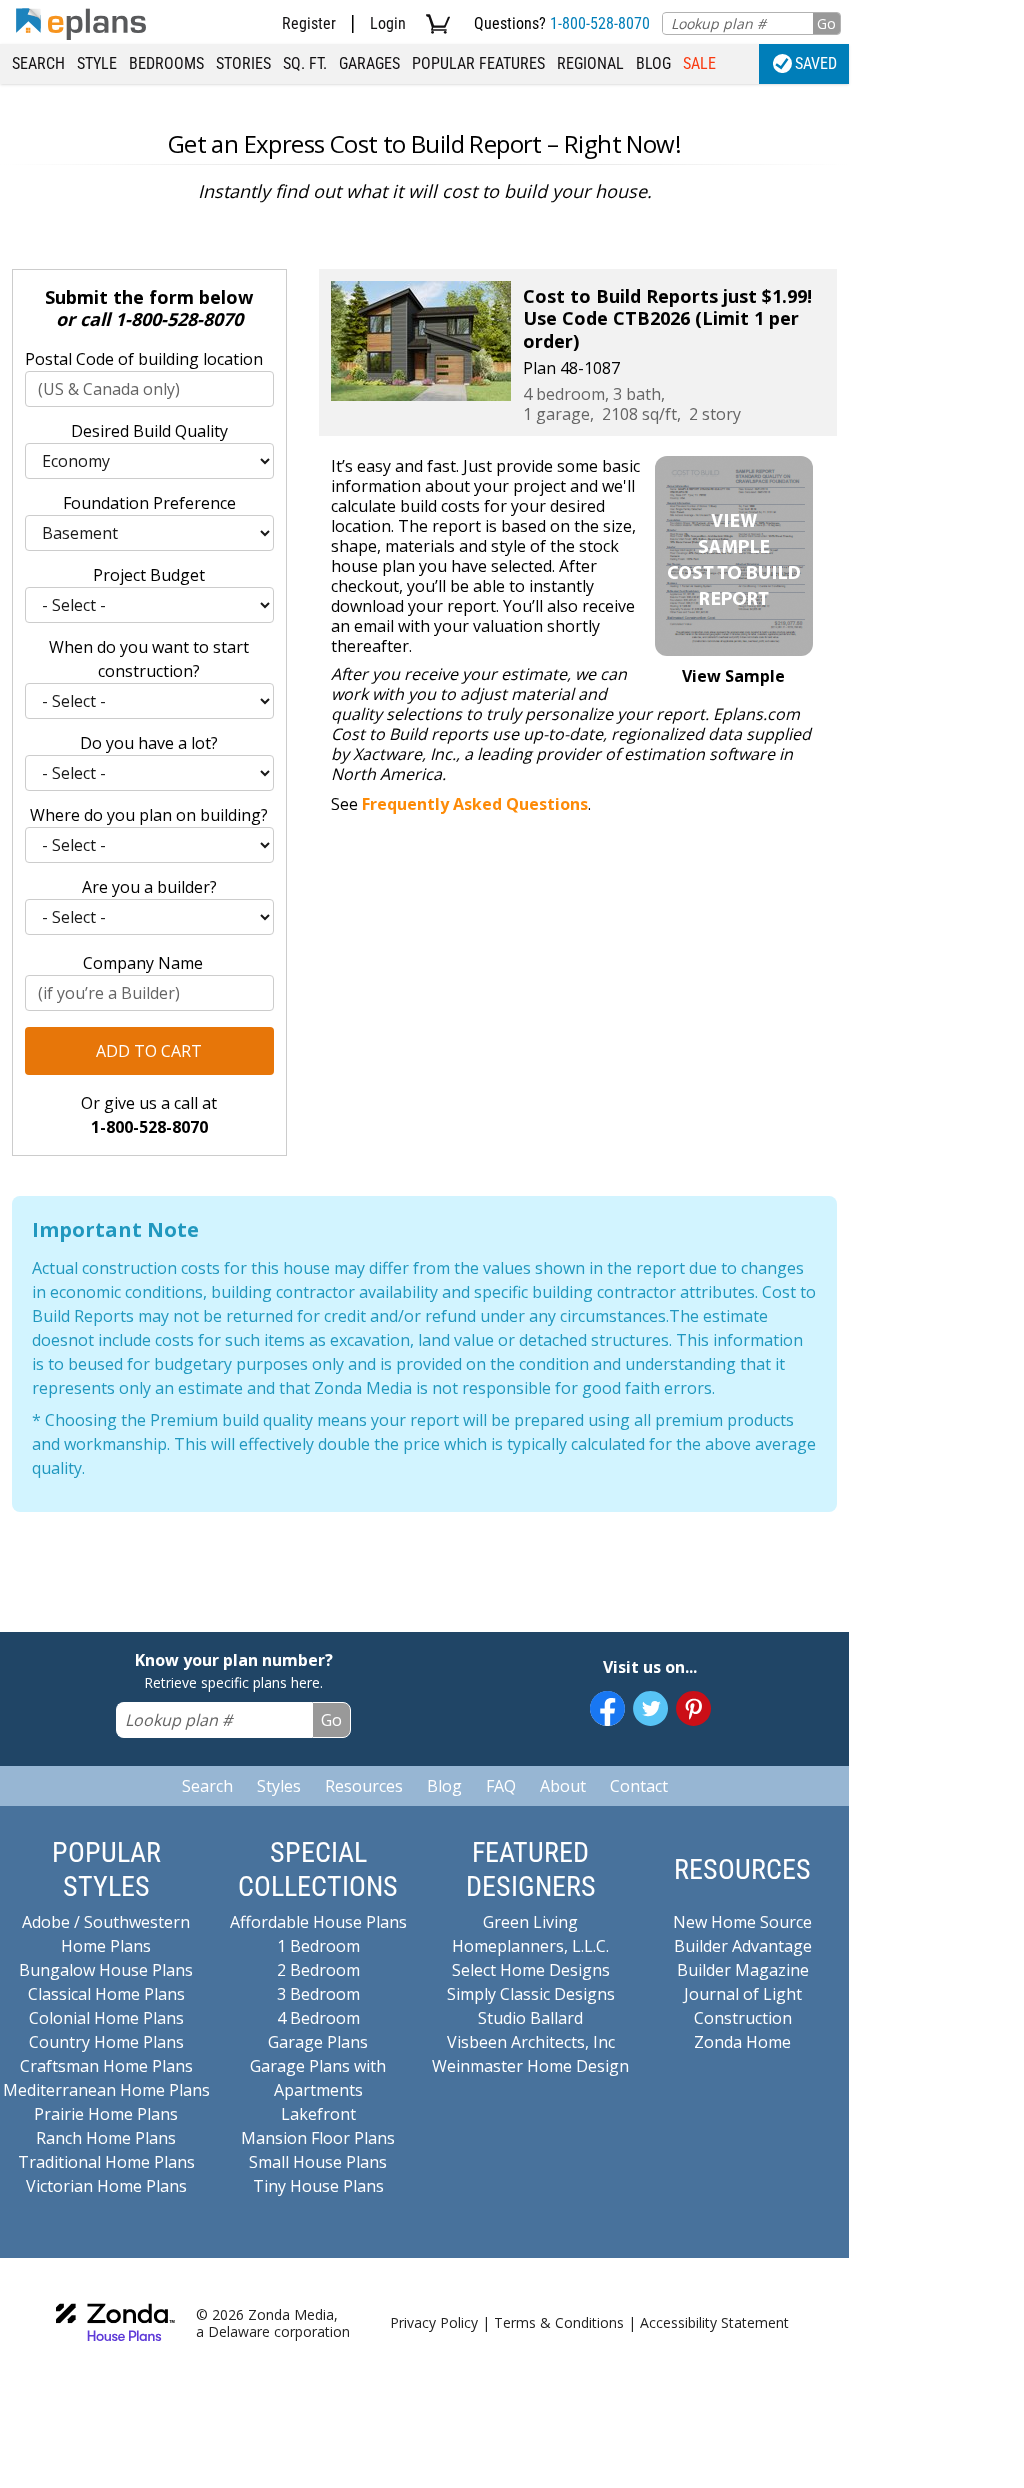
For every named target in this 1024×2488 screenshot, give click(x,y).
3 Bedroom (318, 1994)
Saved (816, 63)
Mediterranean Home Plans (106, 2090)
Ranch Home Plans (106, 2138)
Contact (639, 1786)
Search (38, 63)
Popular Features (478, 63)
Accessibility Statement (714, 2322)
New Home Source (742, 1922)
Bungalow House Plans (106, 1970)
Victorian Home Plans (106, 2186)
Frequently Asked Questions (475, 804)
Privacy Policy (434, 2322)
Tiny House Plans (318, 2186)
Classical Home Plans (106, 1994)
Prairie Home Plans (106, 2114)
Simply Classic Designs (531, 1994)
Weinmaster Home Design (530, 2066)
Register (309, 23)
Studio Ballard (530, 2018)
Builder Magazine (743, 1970)
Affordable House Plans (318, 1922)
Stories (243, 63)
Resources (364, 1786)
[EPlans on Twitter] (650, 1708)
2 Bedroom (318, 1970)
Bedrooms (166, 63)
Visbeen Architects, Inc (531, 2042)
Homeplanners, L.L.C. (530, 1946)
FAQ (501, 1786)
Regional (590, 63)
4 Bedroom (318, 2018)
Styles (279, 1786)
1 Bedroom (318, 1946)
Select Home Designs (531, 1970)
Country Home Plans (106, 2042)
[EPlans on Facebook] (607, 1708)
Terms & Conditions (559, 2322)
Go (826, 23)
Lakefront (318, 2114)
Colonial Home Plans (106, 2018)
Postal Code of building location (144, 359)
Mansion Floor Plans (318, 2138)
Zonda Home (742, 2042)
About (563, 1786)
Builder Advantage (743, 1946)
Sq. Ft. (305, 63)
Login (388, 23)
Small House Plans (318, 2162)
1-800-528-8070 (600, 23)
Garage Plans (318, 2042)
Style (97, 63)
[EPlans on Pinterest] (693, 1708)
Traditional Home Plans (106, 2162)
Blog (653, 63)
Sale (699, 63)
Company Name (143, 963)
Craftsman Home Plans (106, 2066)
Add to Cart (149, 1051)
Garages (369, 63)
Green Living (530, 1922)
